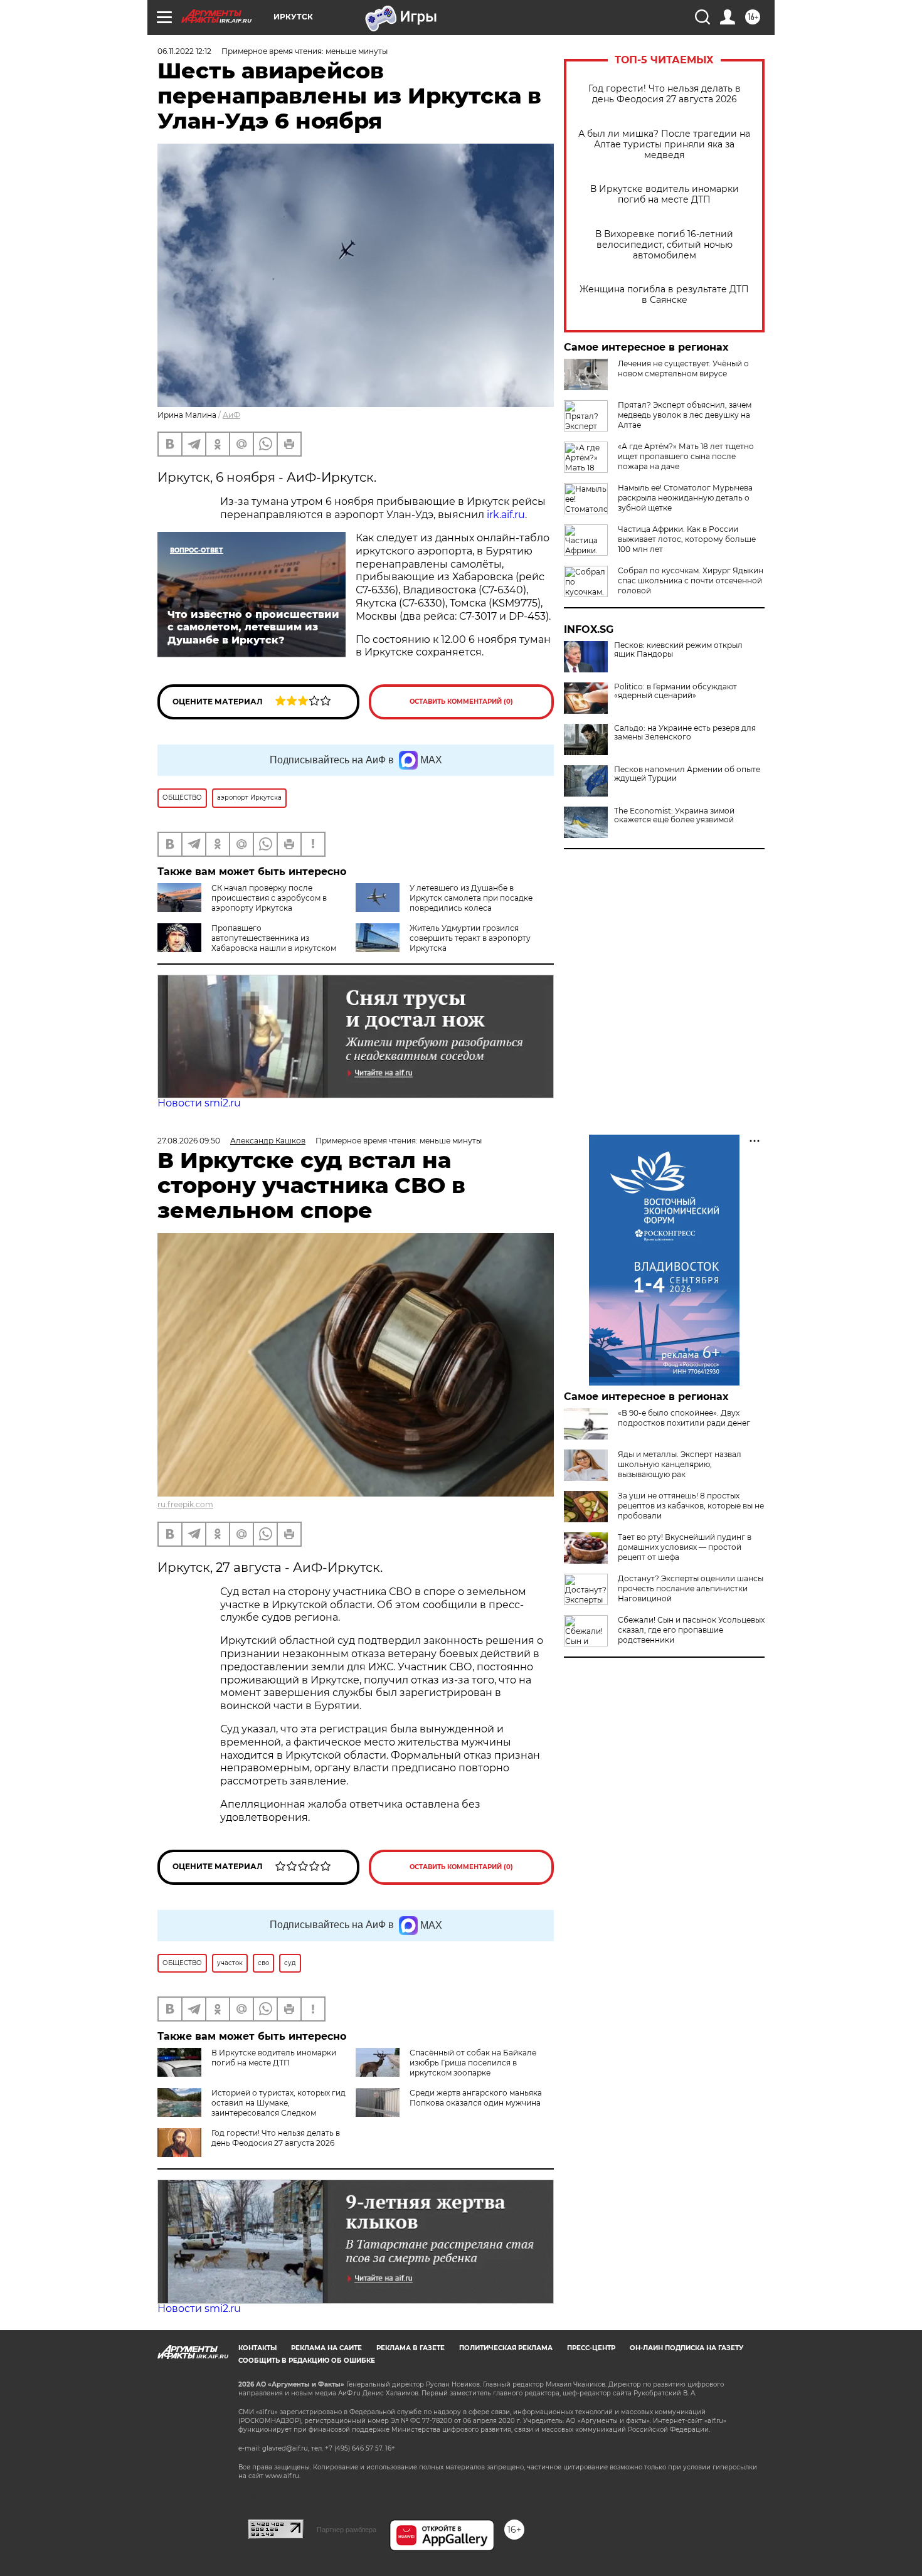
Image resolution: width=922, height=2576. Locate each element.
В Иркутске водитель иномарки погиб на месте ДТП (665, 194)
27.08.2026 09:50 (189, 1141)
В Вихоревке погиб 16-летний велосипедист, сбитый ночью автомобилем (664, 245)
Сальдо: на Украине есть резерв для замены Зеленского (685, 733)
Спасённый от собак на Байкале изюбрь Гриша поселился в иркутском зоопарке (473, 2063)
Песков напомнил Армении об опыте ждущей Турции (687, 774)
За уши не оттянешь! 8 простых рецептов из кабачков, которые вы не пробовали (691, 1506)
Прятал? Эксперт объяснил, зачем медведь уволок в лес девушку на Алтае (685, 415)
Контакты (257, 2348)
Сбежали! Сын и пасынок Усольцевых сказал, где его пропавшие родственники (691, 1630)
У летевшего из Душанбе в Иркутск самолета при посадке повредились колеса (471, 898)
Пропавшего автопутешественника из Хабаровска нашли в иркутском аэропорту (247, 943)
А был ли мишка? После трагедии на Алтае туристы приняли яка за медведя (664, 145)
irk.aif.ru (506, 515)
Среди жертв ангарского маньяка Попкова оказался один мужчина (476, 2098)
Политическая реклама (506, 2348)
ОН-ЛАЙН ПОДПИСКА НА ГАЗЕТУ (686, 2348)
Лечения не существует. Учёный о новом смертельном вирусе (683, 368)
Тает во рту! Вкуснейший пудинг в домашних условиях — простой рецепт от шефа (685, 1547)
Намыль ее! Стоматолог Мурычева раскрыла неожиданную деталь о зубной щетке (685, 498)
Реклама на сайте (326, 2348)
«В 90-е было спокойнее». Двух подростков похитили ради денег (684, 1418)
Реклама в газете (411, 2348)
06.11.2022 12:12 (184, 51)
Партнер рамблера (347, 2530)
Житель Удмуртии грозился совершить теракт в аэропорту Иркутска (470, 938)
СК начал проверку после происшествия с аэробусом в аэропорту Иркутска (269, 898)
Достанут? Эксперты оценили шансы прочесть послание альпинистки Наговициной (691, 1588)
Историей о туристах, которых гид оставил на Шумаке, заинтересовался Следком (278, 2103)
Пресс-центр (591, 2348)
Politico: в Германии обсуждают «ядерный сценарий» (676, 691)
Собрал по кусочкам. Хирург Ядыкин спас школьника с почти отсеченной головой (691, 580)
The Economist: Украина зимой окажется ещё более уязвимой (674, 815)
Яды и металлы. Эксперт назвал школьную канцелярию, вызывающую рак (680, 1464)
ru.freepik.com (185, 1504)
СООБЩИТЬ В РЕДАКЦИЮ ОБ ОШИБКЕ (307, 2361)
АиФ (231, 415)
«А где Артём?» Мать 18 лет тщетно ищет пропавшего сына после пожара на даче (686, 456)
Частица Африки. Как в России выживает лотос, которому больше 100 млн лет (687, 539)
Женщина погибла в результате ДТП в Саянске (664, 295)
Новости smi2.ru (199, 1103)
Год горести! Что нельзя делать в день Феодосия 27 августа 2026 (665, 94)
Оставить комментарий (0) (461, 702)
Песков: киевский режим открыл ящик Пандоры (678, 650)
